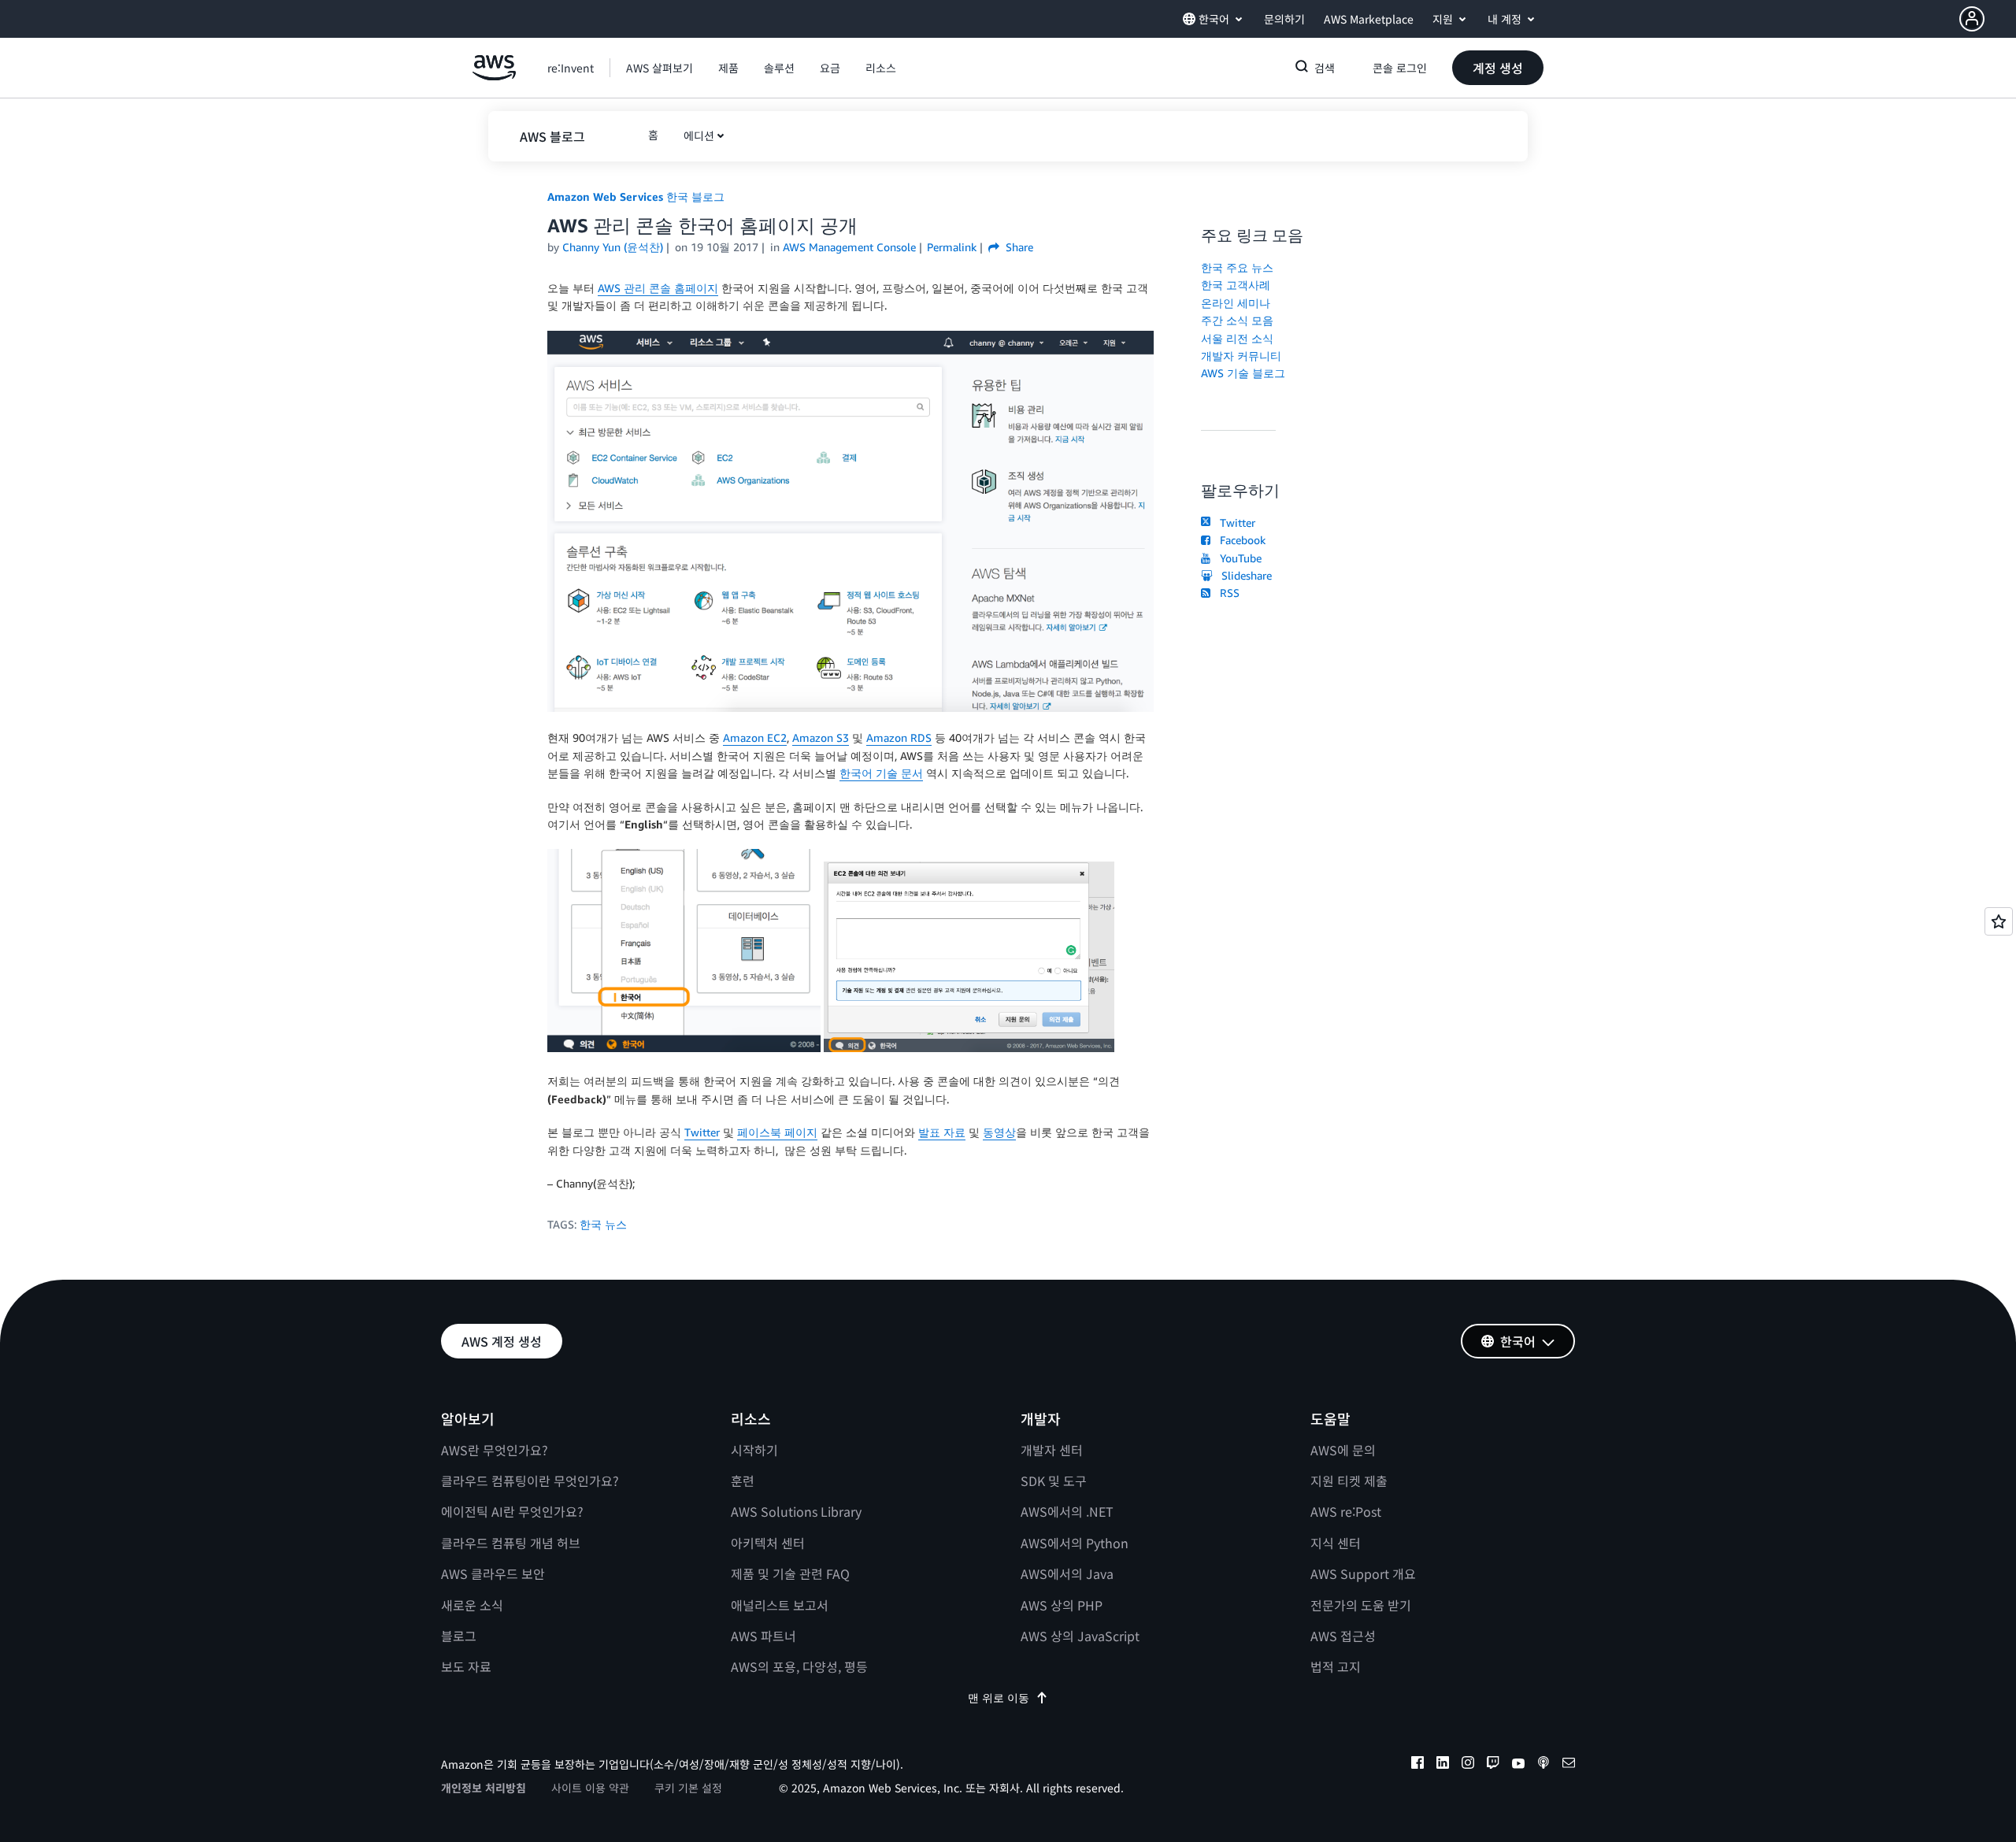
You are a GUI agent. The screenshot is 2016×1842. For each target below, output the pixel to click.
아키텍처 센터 (768, 1543)
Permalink (952, 247)
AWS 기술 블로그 (1243, 373)
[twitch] (1493, 1765)
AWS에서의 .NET (1067, 1511)
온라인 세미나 (1236, 303)
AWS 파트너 (763, 1636)
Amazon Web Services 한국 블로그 (636, 196)
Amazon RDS (899, 738)
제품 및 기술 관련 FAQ (790, 1573)
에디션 (699, 135)
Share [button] (1018, 247)
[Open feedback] (1999, 921)
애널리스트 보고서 (780, 1605)
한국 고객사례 (1236, 285)
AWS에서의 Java (1067, 1573)
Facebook (1240, 540)
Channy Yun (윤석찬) (613, 247)
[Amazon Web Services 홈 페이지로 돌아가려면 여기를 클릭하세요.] (494, 76)
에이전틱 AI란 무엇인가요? (512, 1511)
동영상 (999, 1132)
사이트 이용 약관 (590, 1788)
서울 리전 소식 (1237, 338)
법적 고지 (1336, 1666)
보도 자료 (466, 1666)
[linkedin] (1443, 1765)
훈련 (743, 1481)
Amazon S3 (821, 738)
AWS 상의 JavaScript (1080, 1636)
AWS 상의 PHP (1062, 1605)
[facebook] (1417, 1765)
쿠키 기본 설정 (688, 1788)
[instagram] (1468, 1765)
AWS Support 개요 (1363, 1573)
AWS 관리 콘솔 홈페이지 (658, 288)
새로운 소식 (472, 1605)
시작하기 (754, 1450)
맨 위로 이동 (999, 1697)
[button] (1988, 19)
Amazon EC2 (755, 738)
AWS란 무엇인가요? (495, 1450)
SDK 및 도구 (1054, 1481)
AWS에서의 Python (1075, 1543)
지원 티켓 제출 (1349, 1481)
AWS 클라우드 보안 (493, 1573)
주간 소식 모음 (1237, 320)
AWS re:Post (1346, 1511)
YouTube (1238, 558)
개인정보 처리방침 (484, 1788)
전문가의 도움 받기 (1361, 1605)
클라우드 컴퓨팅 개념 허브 (511, 1543)
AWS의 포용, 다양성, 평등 (799, 1666)
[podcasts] (1543, 1765)
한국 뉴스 (603, 1224)
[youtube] (1518, 1765)
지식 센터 (1336, 1543)
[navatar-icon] (1972, 19)
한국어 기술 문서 (881, 773)
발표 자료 (942, 1132)
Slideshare (1243, 575)
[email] (1569, 1765)
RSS (1227, 593)
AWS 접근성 (1343, 1636)
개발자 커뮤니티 (1241, 356)
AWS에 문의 (1343, 1450)
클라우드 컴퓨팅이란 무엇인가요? (530, 1481)
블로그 (459, 1636)
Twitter (702, 1132)
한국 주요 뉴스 (1237, 267)
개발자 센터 (1052, 1450)
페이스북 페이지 (777, 1132)
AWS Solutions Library (796, 1511)
